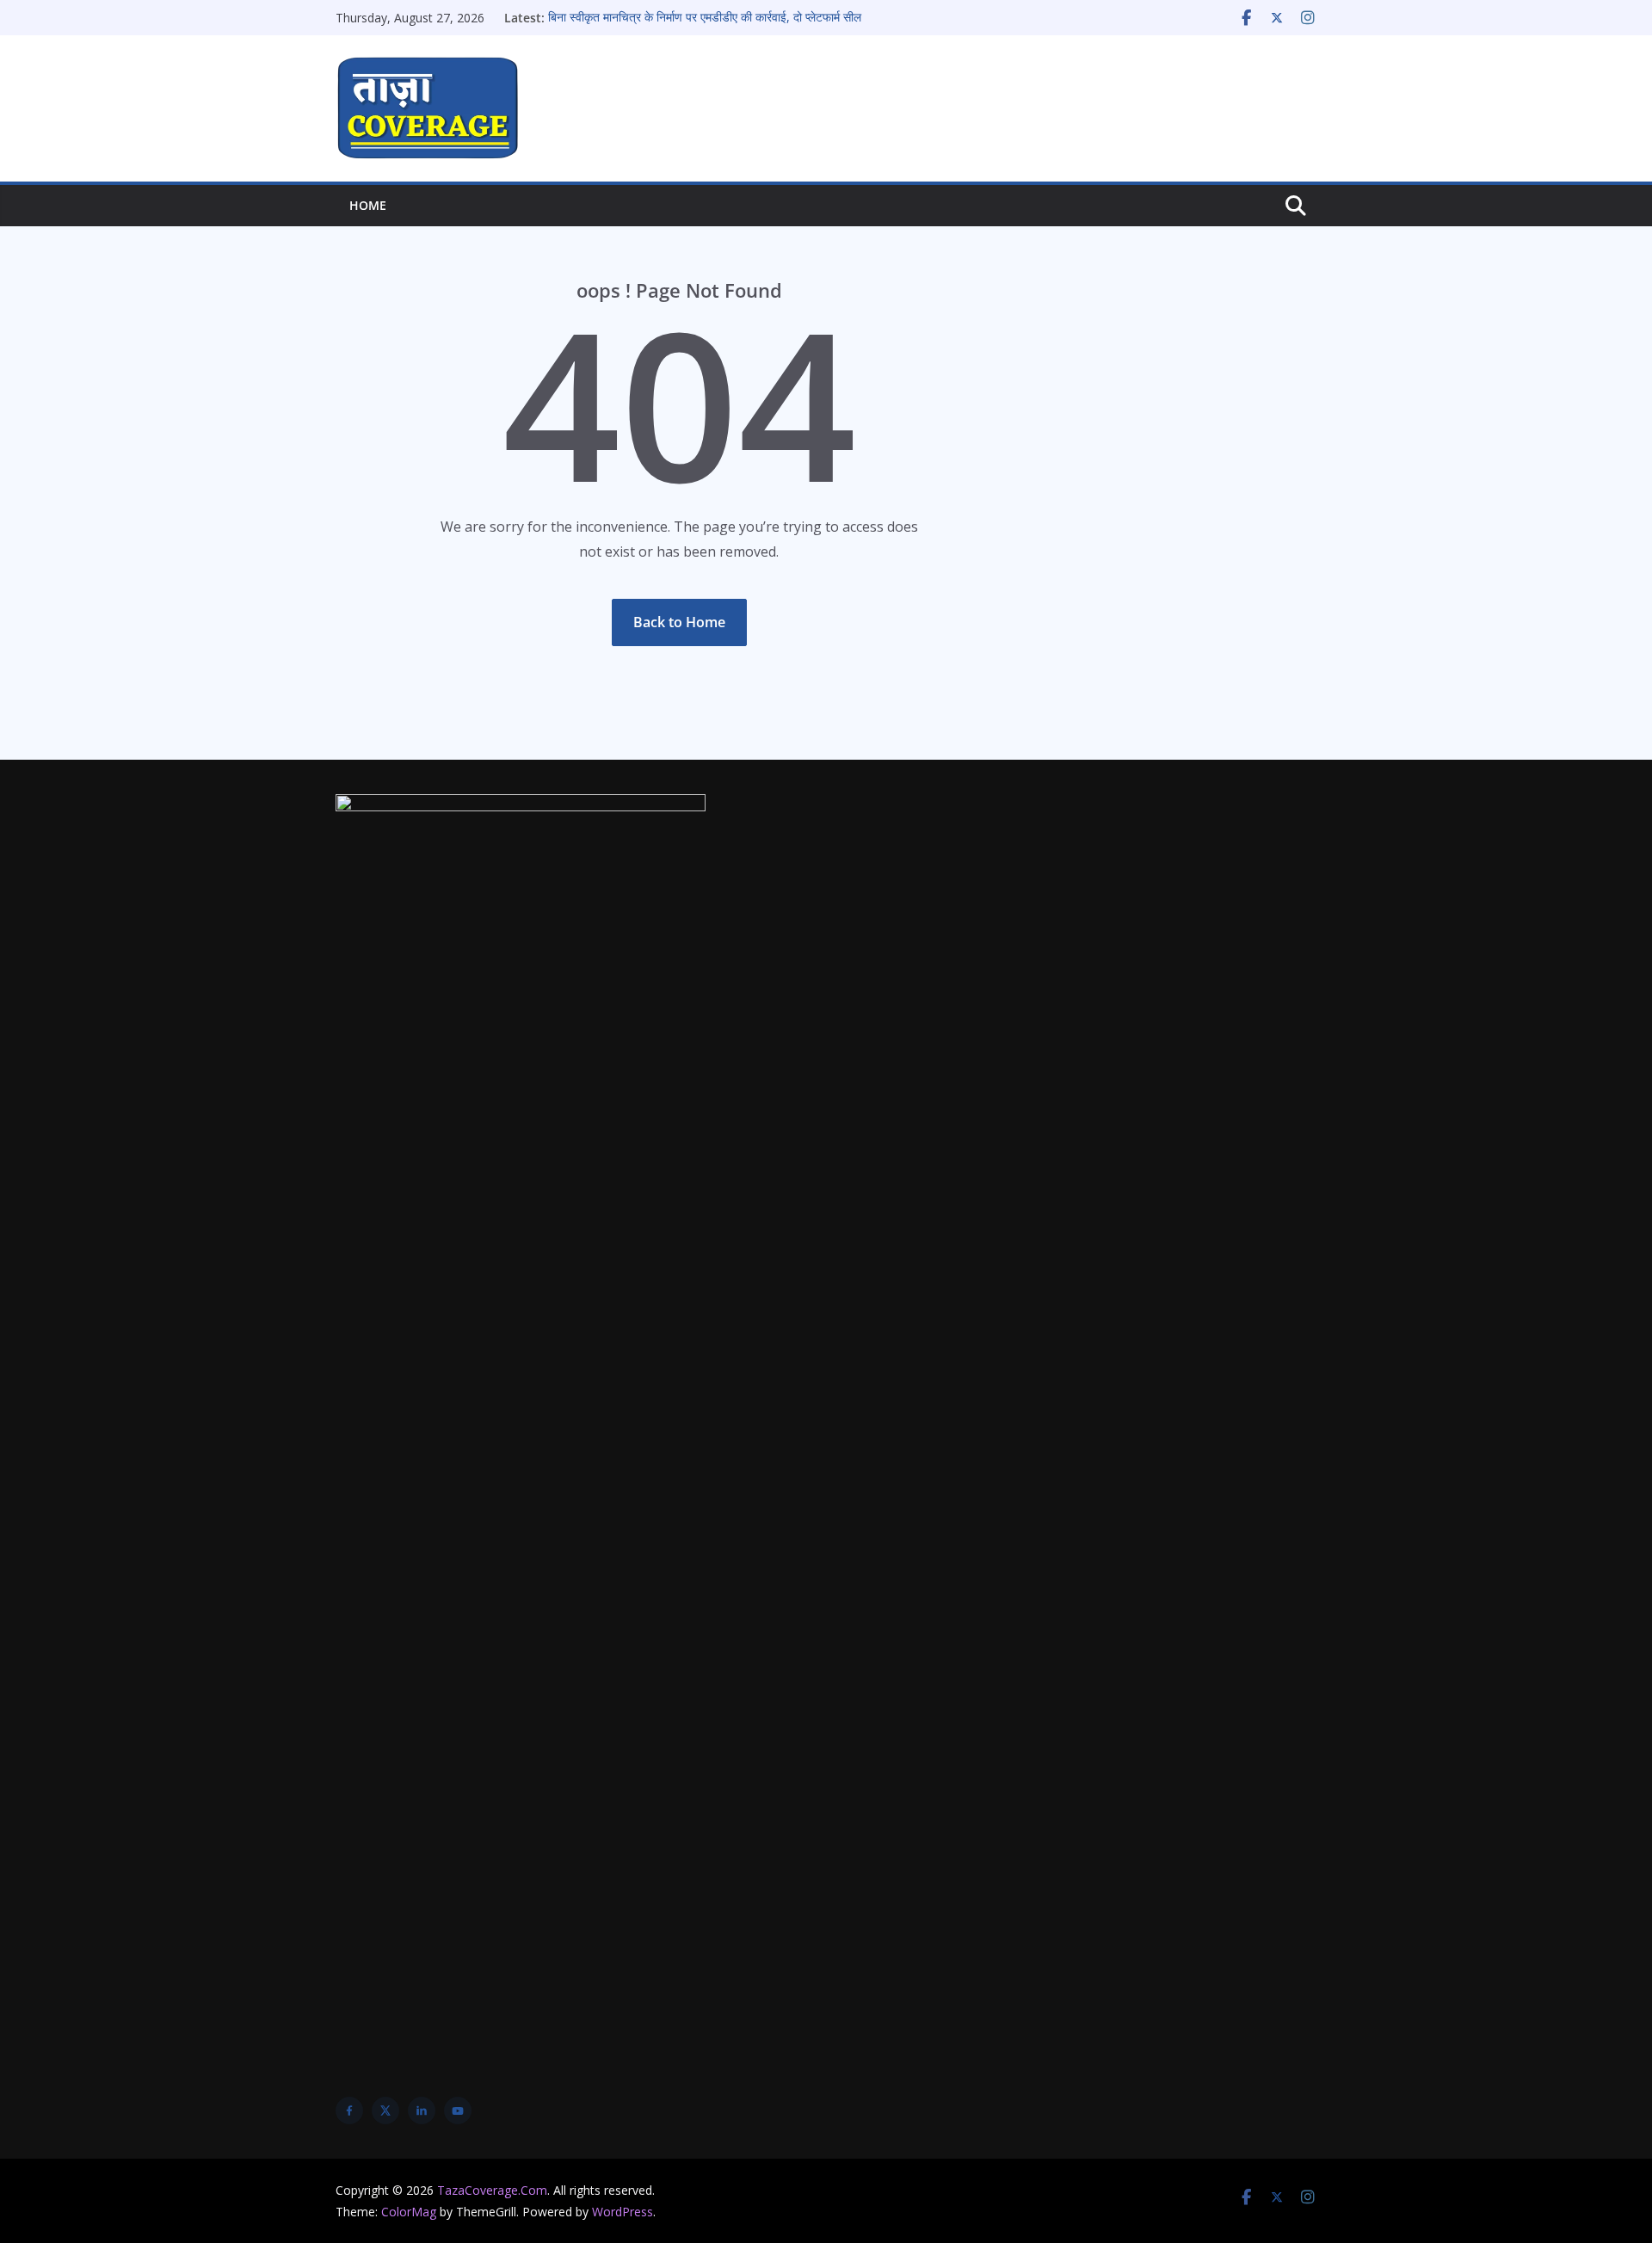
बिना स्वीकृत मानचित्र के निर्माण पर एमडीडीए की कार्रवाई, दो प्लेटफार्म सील (705, 18)
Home (368, 205)
